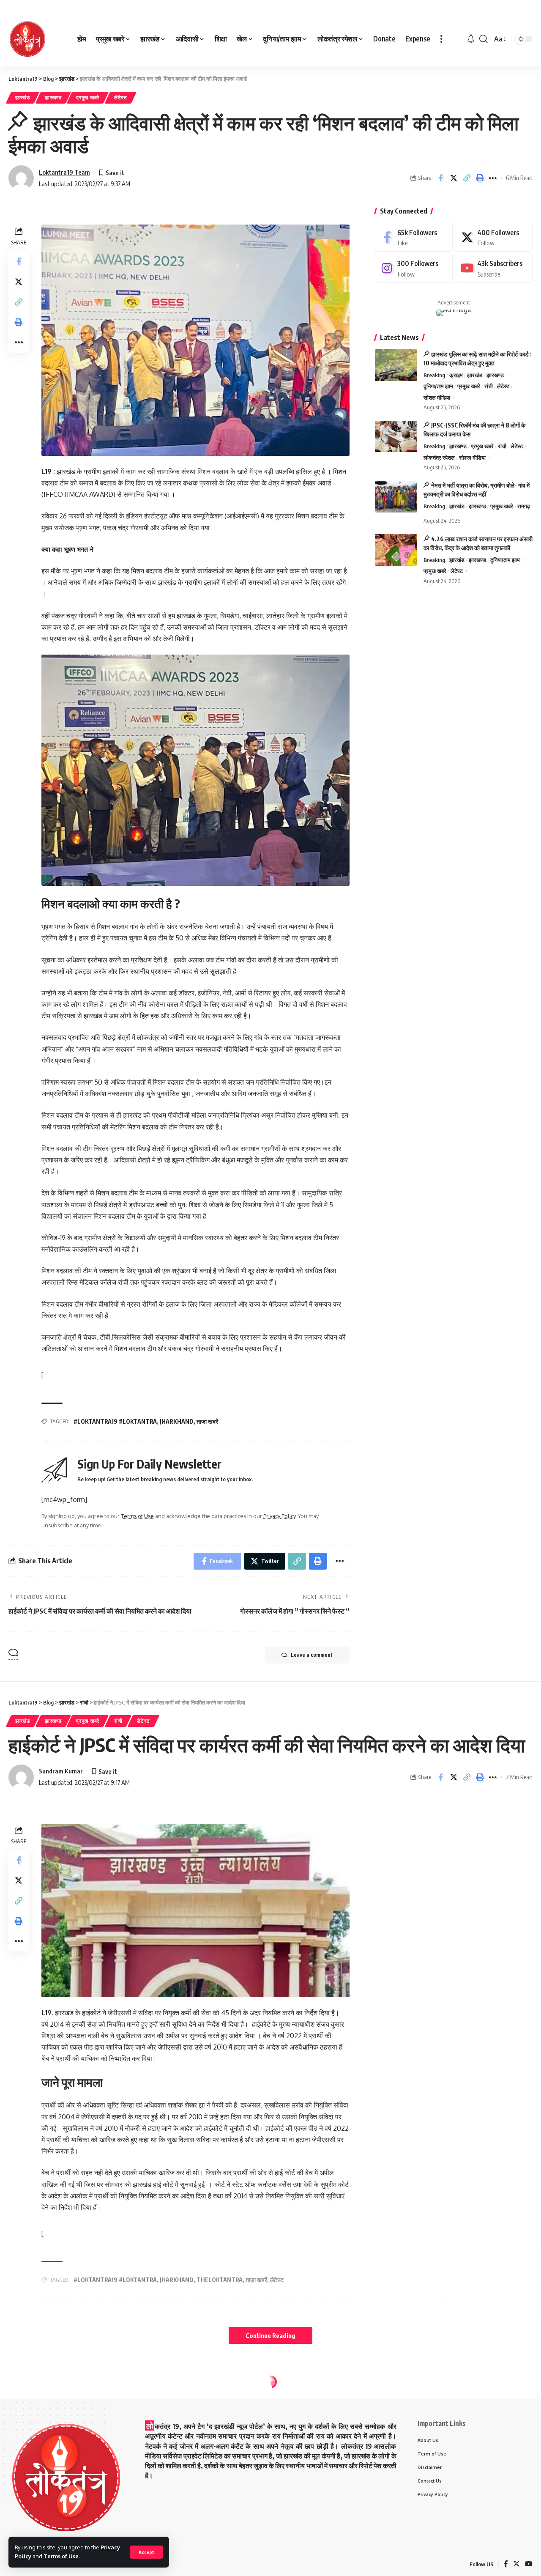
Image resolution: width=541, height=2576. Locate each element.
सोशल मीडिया (437, 398)
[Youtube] (494, 269)
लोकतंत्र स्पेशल (439, 458)
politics (27, 2400)
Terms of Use (61, 2556)
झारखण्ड (53, 97)
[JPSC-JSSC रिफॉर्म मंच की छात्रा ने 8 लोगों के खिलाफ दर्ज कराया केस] (396, 437)
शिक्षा (208, 2400)
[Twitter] (494, 237)
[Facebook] (414, 237)
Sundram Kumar (61, 1771)
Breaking (434, 375)
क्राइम (456, 375)
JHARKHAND (177, 1421)
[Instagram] (414, 269)
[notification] (471, 39)
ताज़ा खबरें (207, 1421)
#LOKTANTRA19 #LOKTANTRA (115, 1421)
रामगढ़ (524, 507)
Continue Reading (270, 2335)
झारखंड (23, 97)
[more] (441, 39)
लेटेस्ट (121, 97)
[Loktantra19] (27, 39)
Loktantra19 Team (64, 172)
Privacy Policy (279, 1516)
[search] (484, 39)
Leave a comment (312, 1655)
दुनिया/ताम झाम (438, 386)
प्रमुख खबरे (88, 97)
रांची (489, 386)
